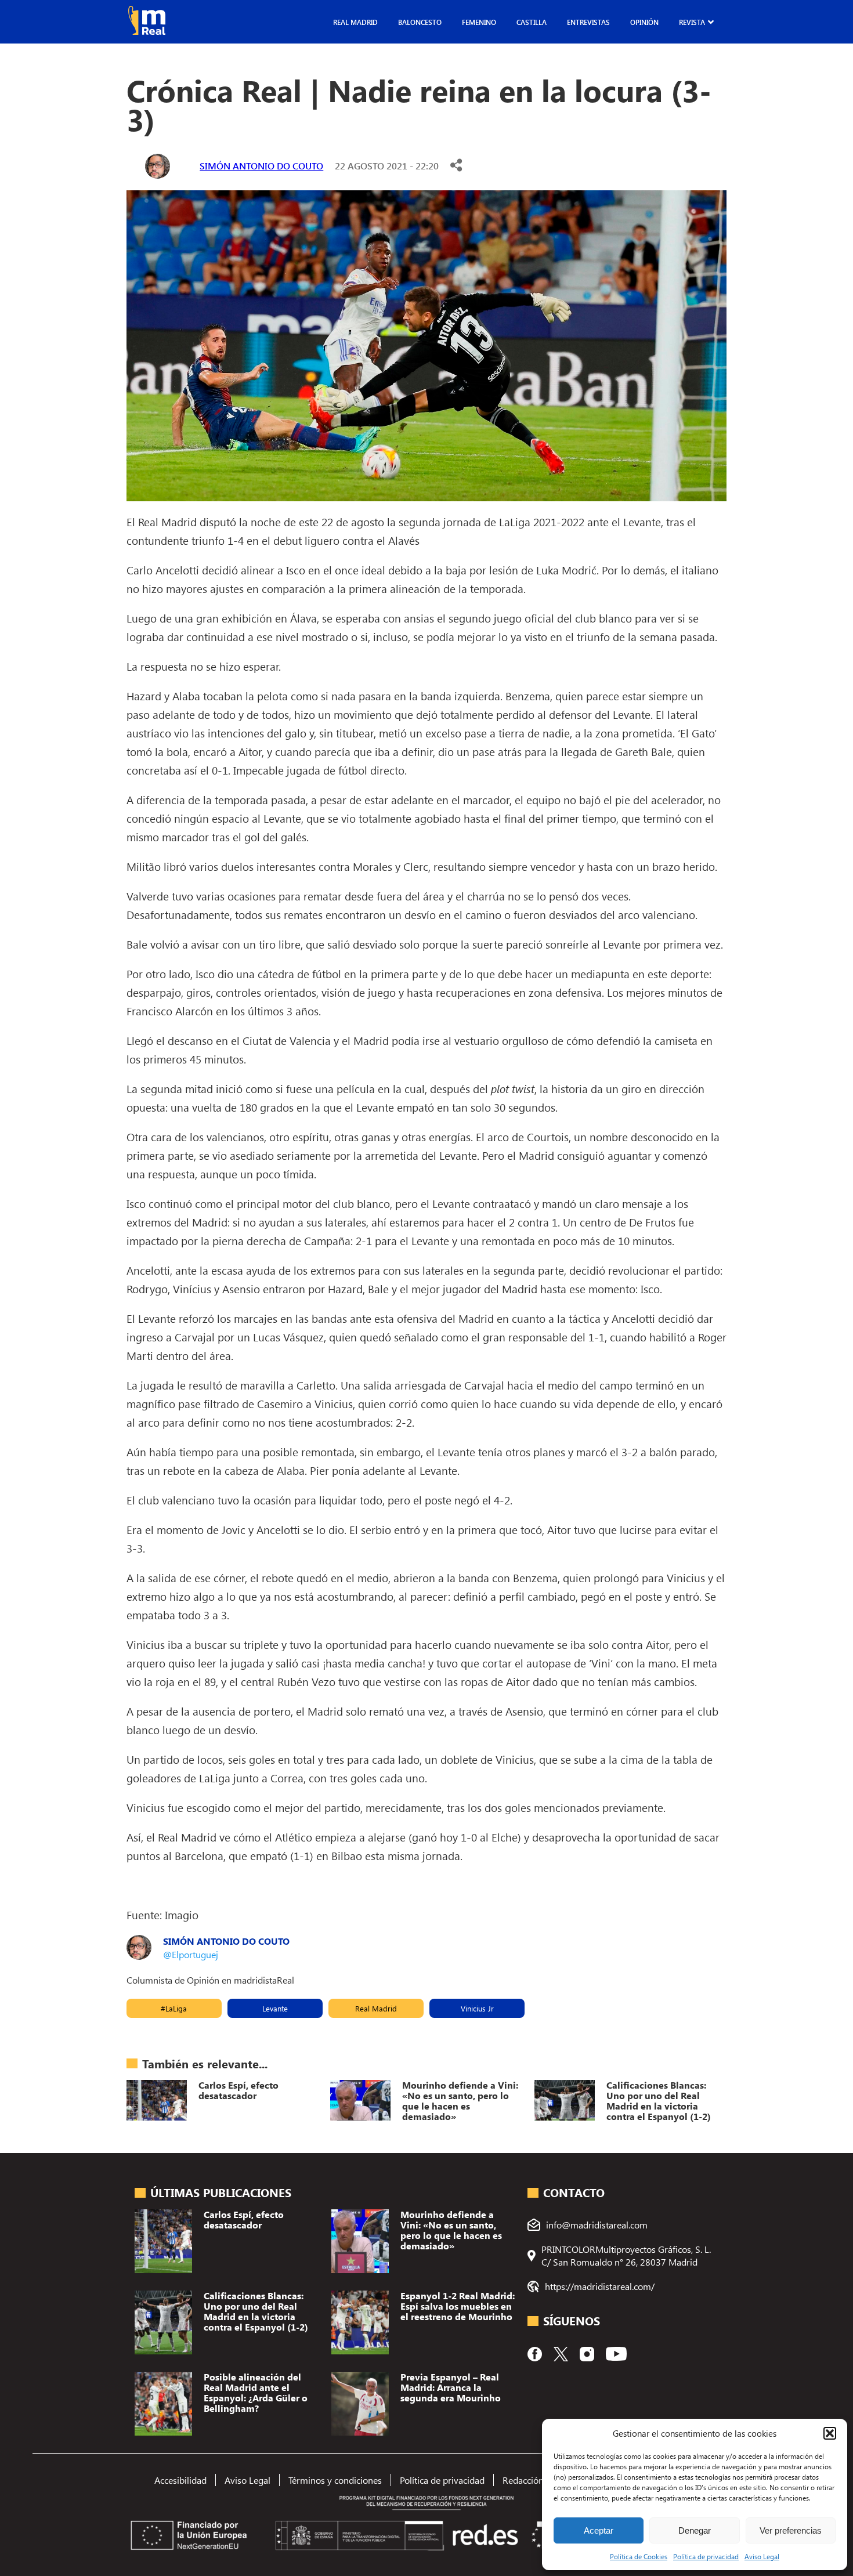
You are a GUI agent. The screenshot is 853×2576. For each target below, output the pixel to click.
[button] (830, 2433)
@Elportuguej (191, 1954)
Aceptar (599, 2530)
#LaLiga (174, 2008)
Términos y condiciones (335, 2480)
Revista (692, 22)
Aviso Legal (762, 2556)
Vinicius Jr (477, 2008)
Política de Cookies (639, 2556)
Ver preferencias (791, 2530)
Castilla (532, 22)
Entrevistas (588, 22)
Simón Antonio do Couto (261, 166)
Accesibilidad (180, 2480)
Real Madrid (355, 22)
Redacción (523, 2480)
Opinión (644, 22)
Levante (275, 2008)
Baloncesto (420, 22)
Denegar (695, 2530)
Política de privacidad (706, 2556)
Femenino (479, 22)
